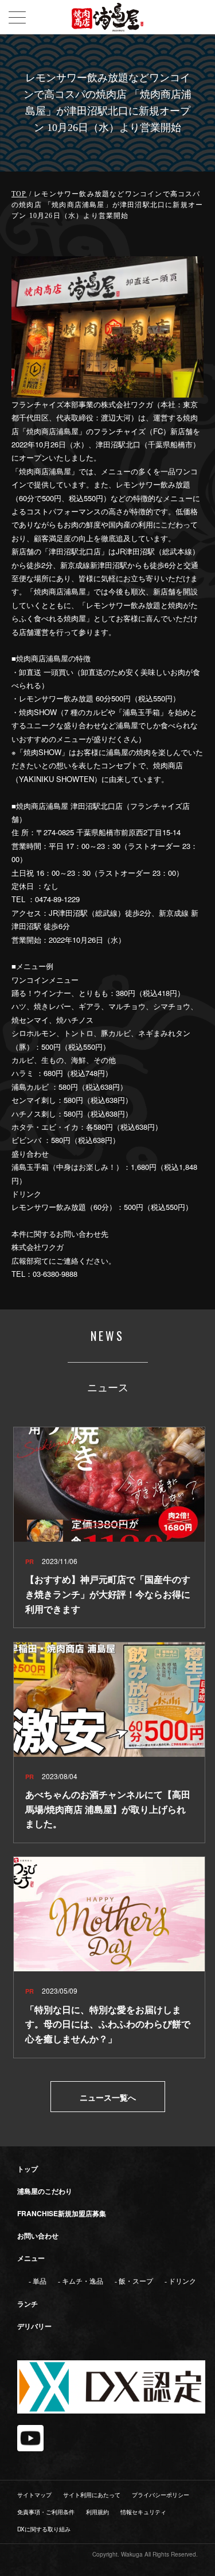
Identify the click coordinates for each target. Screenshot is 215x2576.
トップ (28, 2169)
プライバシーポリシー (161, 2495)
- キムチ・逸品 (81, 2281)
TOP (19, 194)
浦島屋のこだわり (45, 2191)
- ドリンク (180, 2281)
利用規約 (97, 2512)
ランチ (28, 2304)
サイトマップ (34, 2495)
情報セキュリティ (143, 2512)
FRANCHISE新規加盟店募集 (62, 2213)
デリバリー (34, 2326)
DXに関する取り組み (44, 2529)
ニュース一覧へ (108, 2097)
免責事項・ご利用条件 (46, 2512)
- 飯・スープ (134, 2281)
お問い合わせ (38, 2236)
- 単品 (38, 2281)
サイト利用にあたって (92, 2495)
